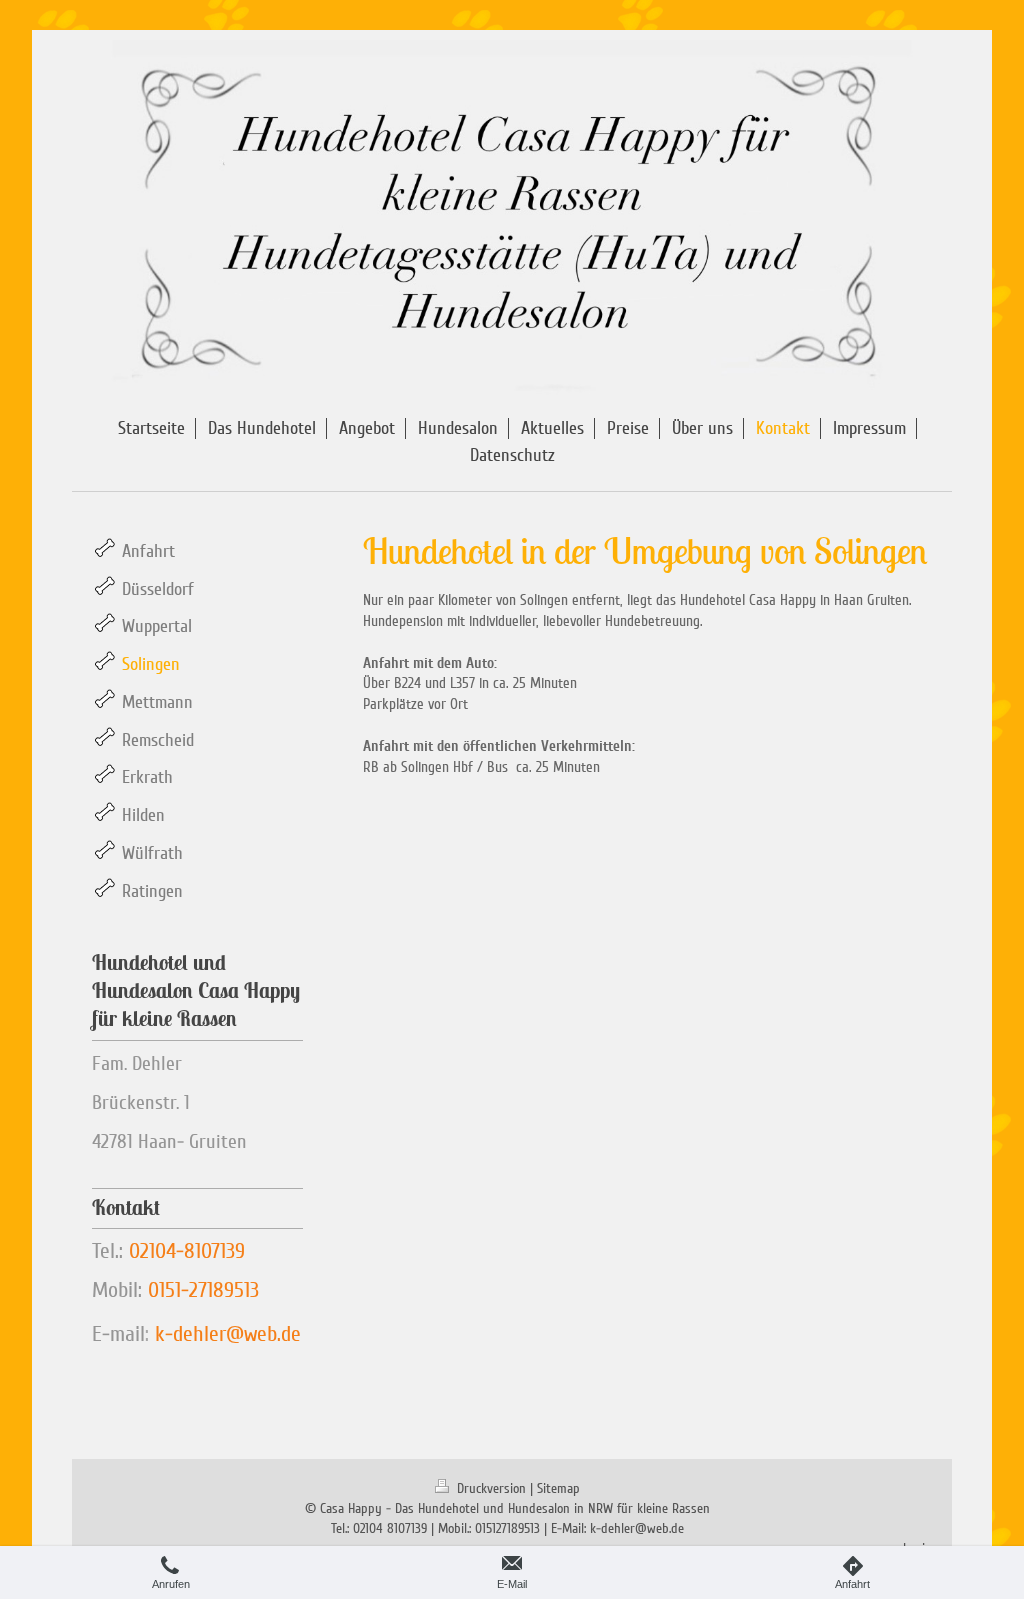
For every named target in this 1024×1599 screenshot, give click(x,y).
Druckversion (491, 1488)
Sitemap (558, 1488)
